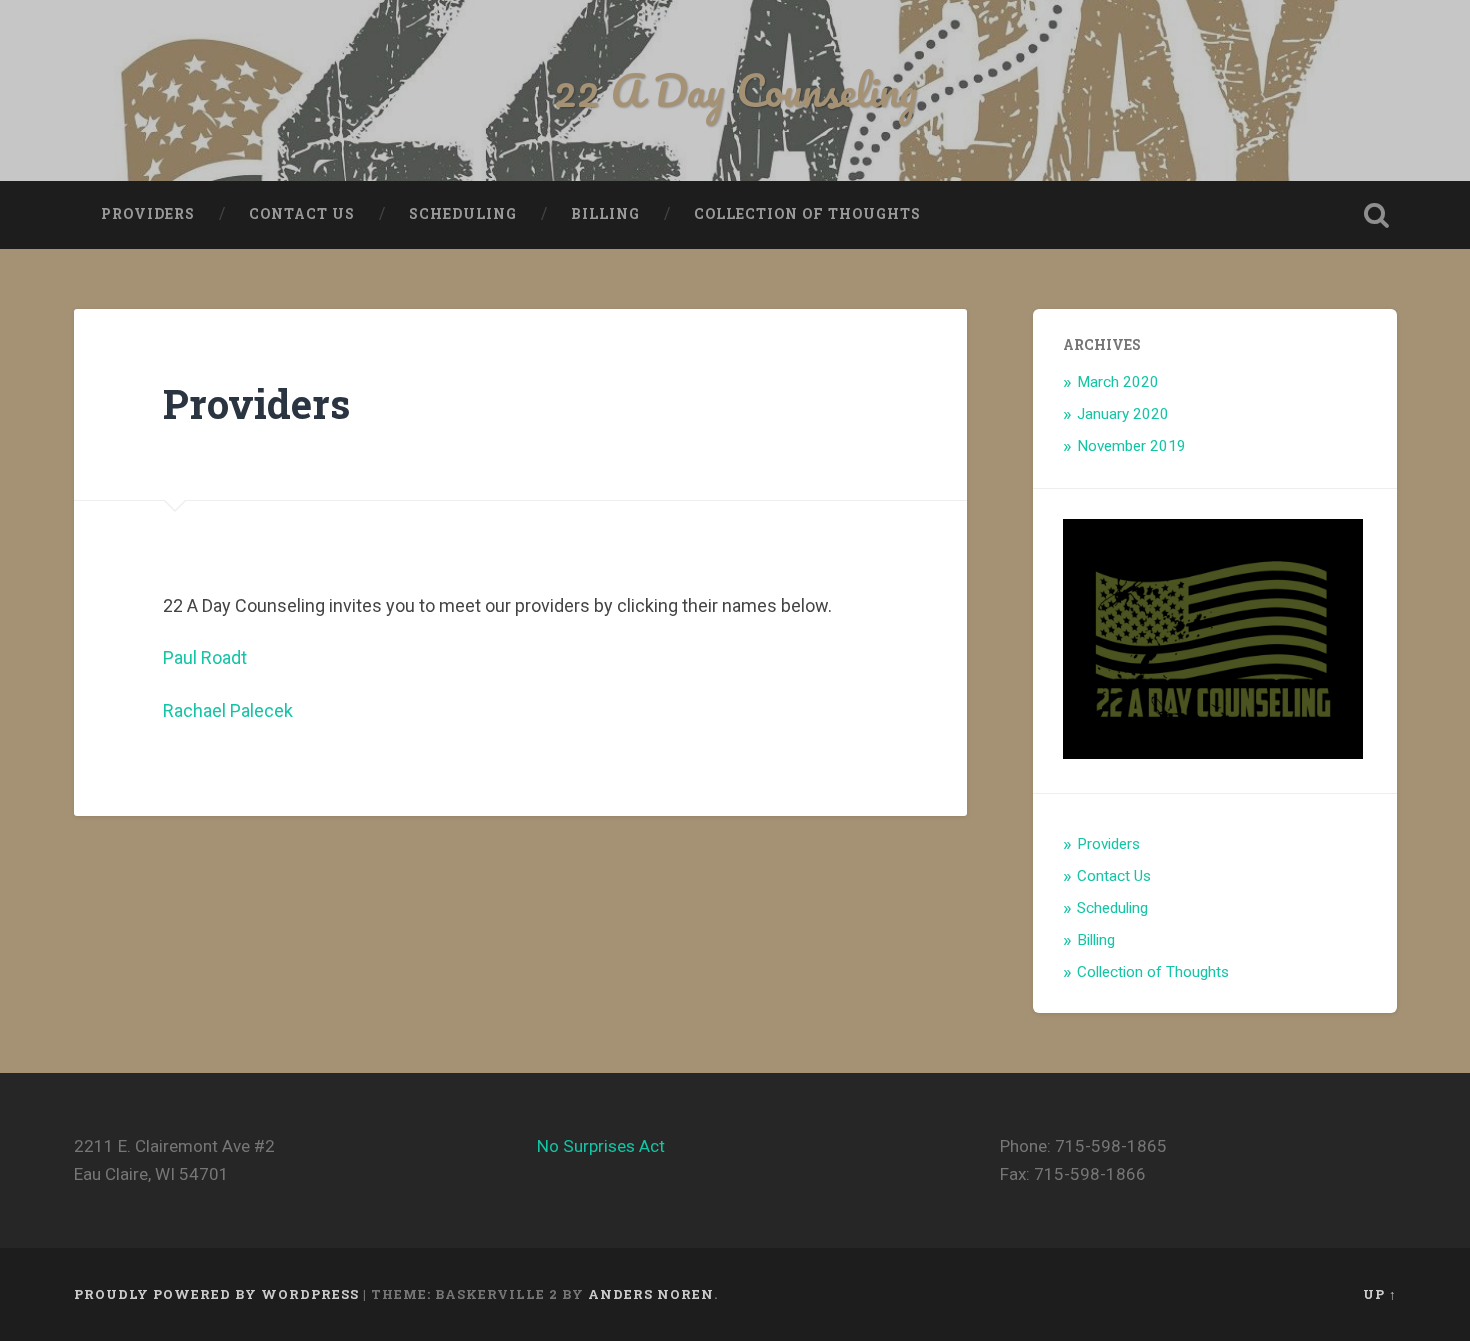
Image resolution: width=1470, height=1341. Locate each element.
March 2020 (1118, 382)
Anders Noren (651, 1294)
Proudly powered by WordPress (216, 1294)
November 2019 (1131, 446)
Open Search (1377, 215)
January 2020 (1123, 414)
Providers (148, 214)
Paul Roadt (205, 657)
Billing (605, 214)
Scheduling (463, 214)
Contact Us (302, 214)
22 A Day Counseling (735, 89)
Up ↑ (1380, 1294)
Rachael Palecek (228, 710)
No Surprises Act (601, 1146)
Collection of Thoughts (807, 214)
